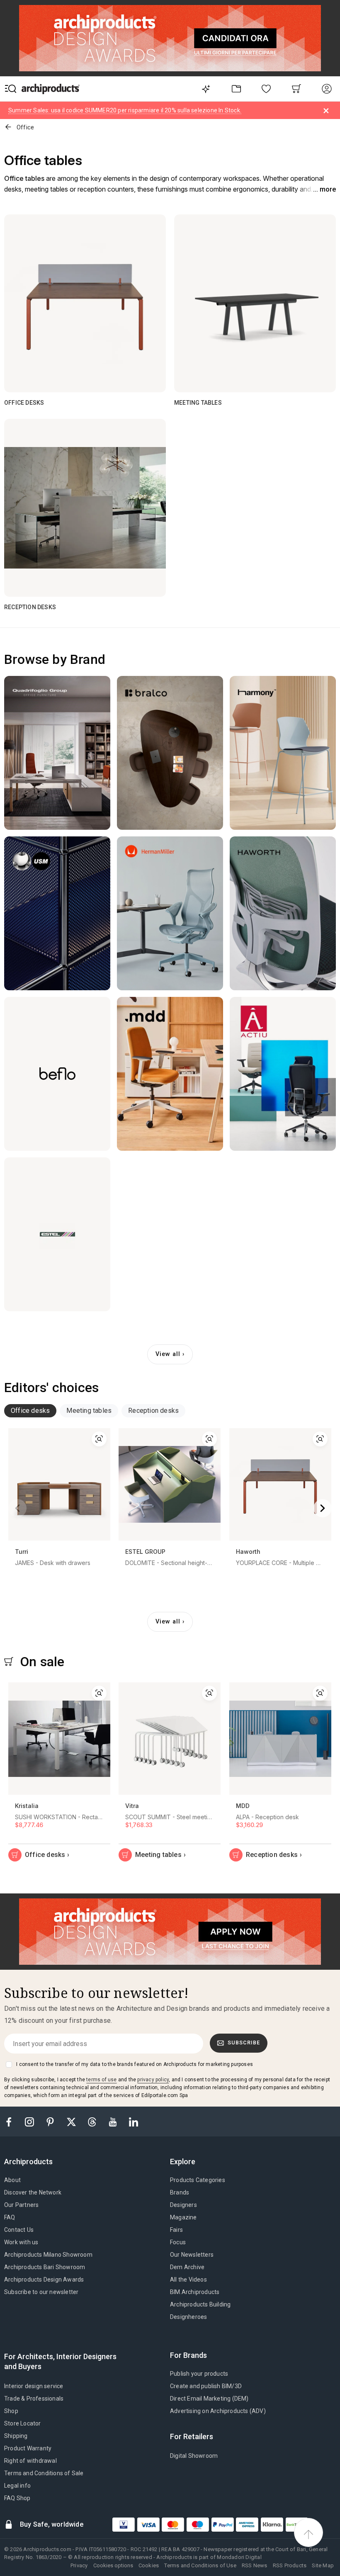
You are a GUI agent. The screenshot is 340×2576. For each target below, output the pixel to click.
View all (168, 1354)
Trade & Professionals (34, 2399)
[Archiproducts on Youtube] (114, 2121)
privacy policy (153, 2080)
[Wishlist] (266, 89)
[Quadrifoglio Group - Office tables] (57, 753)
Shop (11, 2411)
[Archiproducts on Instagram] (30, 2121)
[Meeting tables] (255, 303)
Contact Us (19, 2230)
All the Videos (188, 2280)
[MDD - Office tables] (170, 1074)
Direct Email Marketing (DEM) (209, 2399)
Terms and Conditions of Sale (44, 2473)
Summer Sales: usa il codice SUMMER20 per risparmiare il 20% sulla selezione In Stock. (125, 110)
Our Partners (21, 2205)
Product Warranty (28, 2448)
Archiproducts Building (200, 2304)
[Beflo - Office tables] (57, 1074)
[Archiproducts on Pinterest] (51, 2121)
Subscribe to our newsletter (41, 2292)
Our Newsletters (192, 2255)
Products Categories (198, 2180)
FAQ (10, 2217)
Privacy (79, 2565)
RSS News (255, 2565)
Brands (180, 2192)
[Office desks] (85, 303)
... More (324, 189)
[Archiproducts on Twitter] (72, 2121)
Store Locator (23, 2423)
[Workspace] (236, 89)
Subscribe (244, 2043)
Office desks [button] (30, 1411)
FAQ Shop (17, 2498)
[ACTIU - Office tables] (283, 1074)
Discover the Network (33, 2192)
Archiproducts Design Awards (44, 2280)
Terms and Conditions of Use (200, 2565)
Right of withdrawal (30, 2461)
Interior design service (34, 2386)
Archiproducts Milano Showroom (48, 2255)
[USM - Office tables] (57, 913)
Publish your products (199, 2374)
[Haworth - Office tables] (283, 913)
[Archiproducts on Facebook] (12, 2121)
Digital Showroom (194, 2456)
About (12, 2180)
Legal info (17, 2486)
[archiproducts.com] (51, 89)
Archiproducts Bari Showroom (45, 2267)
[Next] (323, 1508)
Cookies (149, 2565)
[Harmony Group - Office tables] (283, 753)
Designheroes (188, 2317)
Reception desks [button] (153, 1411)
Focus (178, 2242)
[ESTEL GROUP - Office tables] (57, 1234)
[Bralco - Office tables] (170, 753)
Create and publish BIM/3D (206, 2386)
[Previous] (17, 1508)
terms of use (101, 2080)
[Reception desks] (85, 508)
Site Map (323, 2565)
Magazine (183, 2217)
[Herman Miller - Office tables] (170, 913)
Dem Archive (187, 2267)
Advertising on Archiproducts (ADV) (218, 2411)
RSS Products (290, 2565)
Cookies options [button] (113, 2565)
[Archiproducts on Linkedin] (134, 2121)
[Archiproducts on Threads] (93, 2121)
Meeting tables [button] (89, 1411)
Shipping (16, 2436)
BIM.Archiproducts (195, 2292)
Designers (183, 2205)
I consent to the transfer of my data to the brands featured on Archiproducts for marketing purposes (135, 2064)
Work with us (21, 2242)
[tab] (30, 1411)
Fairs (176, 2230)
